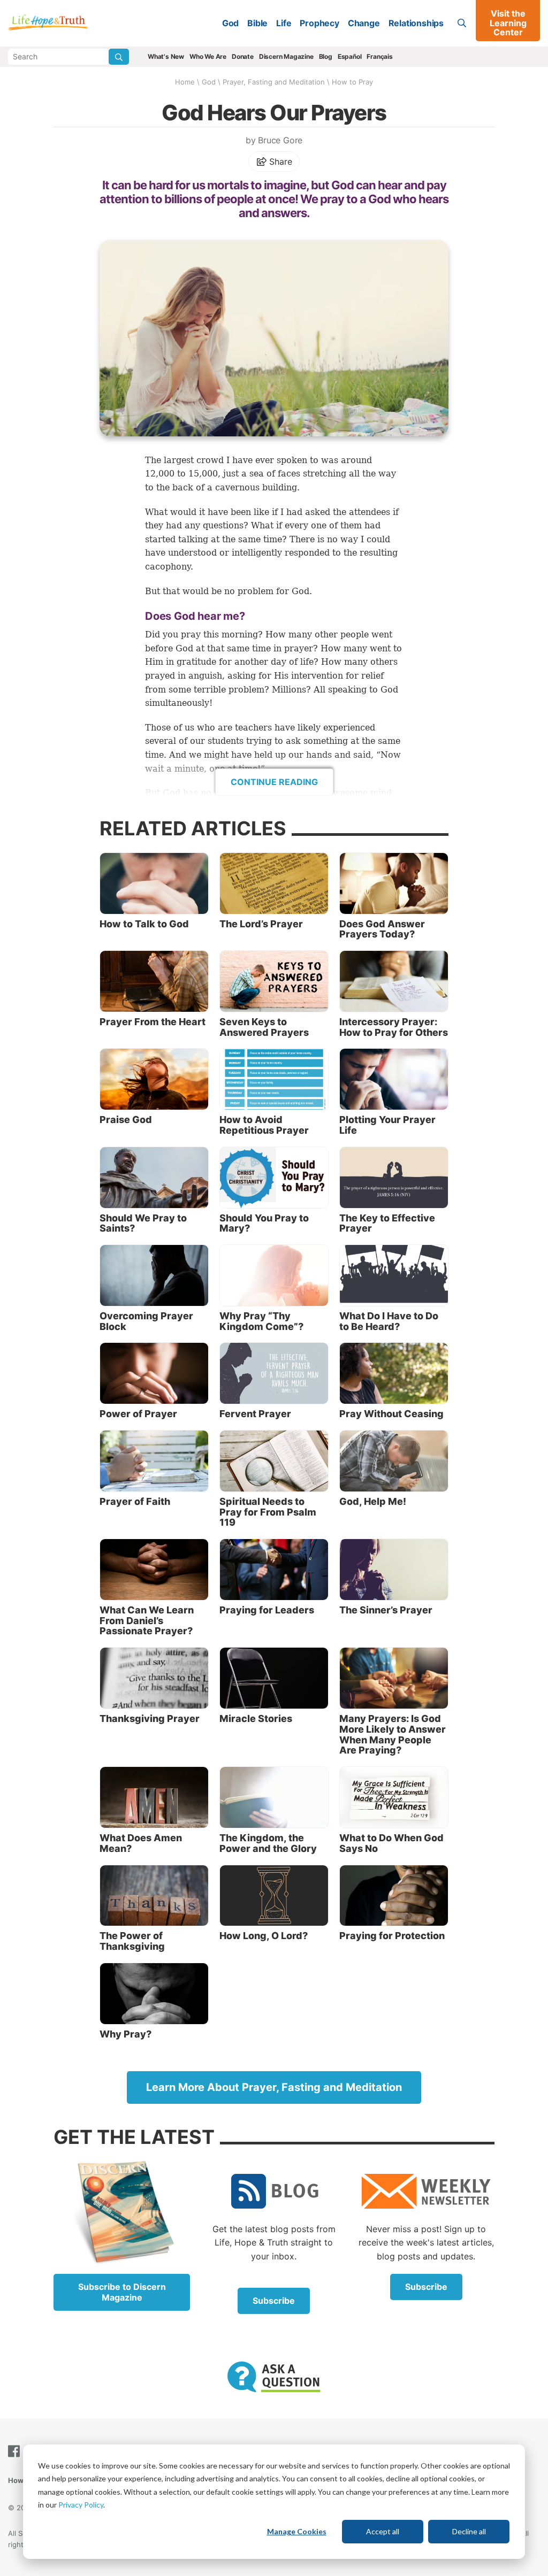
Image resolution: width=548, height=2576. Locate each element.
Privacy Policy (81, 2505)
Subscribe (274, 2301)
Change (364, 23)
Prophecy (319, 23)
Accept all (383, 2531)
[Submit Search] (119, 57)
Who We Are (208, 56)
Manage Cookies (297, 2531)
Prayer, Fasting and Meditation (274, 82)
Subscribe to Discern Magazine (122, 2292)
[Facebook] (16, 2451)
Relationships (416, 23)
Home (185, 82)
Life (284, 23)
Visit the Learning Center (508, 23)
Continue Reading (274, 782)
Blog (326, 56)
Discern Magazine (286, 56)
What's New (166, 56)
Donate (243, 56)
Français (379, 56)
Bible (257, 23)
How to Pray (352, 82)
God (230, 23)
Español (350, 56)
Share (280, 162)
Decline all (469, 2531)
